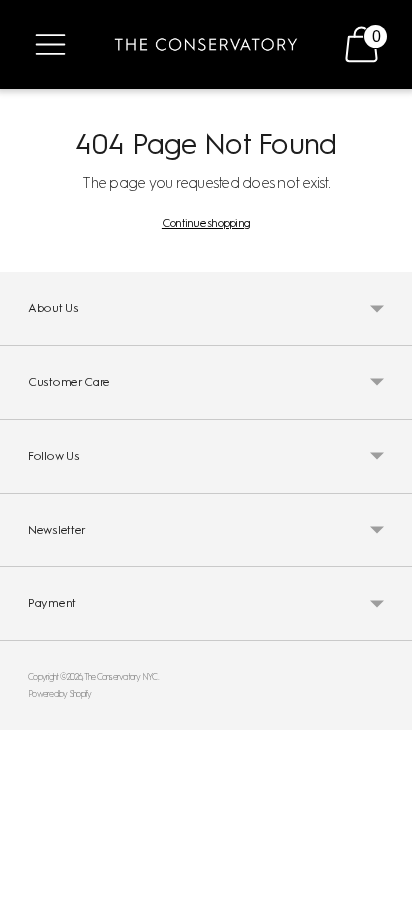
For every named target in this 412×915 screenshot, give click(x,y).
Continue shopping (206, 223)
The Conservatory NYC (121, 676)
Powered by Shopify (60, 693)
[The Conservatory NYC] (206, 44)
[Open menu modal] (50, 44)
